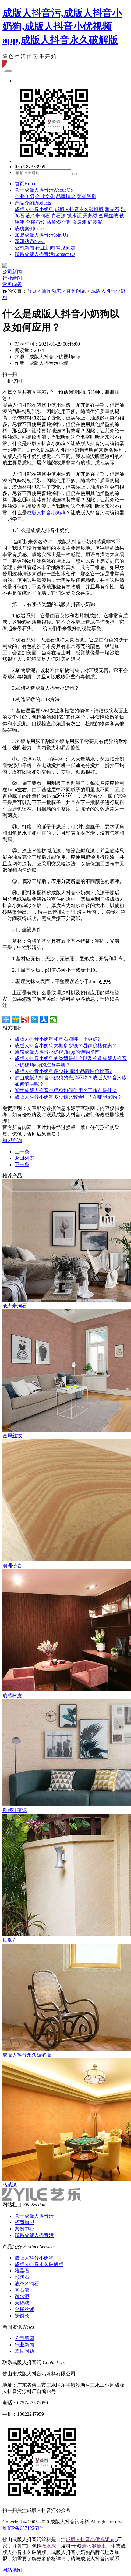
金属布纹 (35, 222)
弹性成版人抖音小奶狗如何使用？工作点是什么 (66, 1090)
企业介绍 (24, 196)
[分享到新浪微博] (25, 1019)
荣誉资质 (87, 196)
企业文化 (45, 196)
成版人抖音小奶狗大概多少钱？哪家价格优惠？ (66, 1046)
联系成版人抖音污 (45, 254)
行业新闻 (45, 248)
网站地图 (12, 2570)
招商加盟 (24, 2222)
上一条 (22, 1152)
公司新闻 (24, 248)
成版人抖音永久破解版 (79, 209)
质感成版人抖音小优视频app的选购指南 (57, 1052)
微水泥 (74, 216)
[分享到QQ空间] (16, 1019)
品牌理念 (66, 196)
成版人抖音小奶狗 (34, 209)
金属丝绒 (108, 216)
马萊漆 (54, 222)
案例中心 (24, 2229)
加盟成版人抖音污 (41, 235)
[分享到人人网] (44, 1019)
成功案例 (30, 229)
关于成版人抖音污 (44, 190)
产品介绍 (33, 203)
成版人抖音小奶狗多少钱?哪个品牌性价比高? (63, 1071)
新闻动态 (30, 241)
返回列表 (24, 1158)
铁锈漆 (22, 2316)
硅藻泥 (95, 222)
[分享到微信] (53, 1019)
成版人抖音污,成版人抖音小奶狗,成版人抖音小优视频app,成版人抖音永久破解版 (62, 26)
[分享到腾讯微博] (35, 1019)
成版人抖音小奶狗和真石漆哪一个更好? (57, 1039)
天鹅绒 (90, 216)
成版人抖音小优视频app (91, 2539)
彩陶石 (22, 2277)
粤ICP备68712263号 (23, 2528)
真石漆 (58, 216)
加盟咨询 (12, 1140)
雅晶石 (112, 209)
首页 (25, 184)
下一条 (22, 1164)
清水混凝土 (94, 2546)
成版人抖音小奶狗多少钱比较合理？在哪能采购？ (68, 1097)
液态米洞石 (38, 216)
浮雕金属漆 (74, 222)
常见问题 (66, 248)
